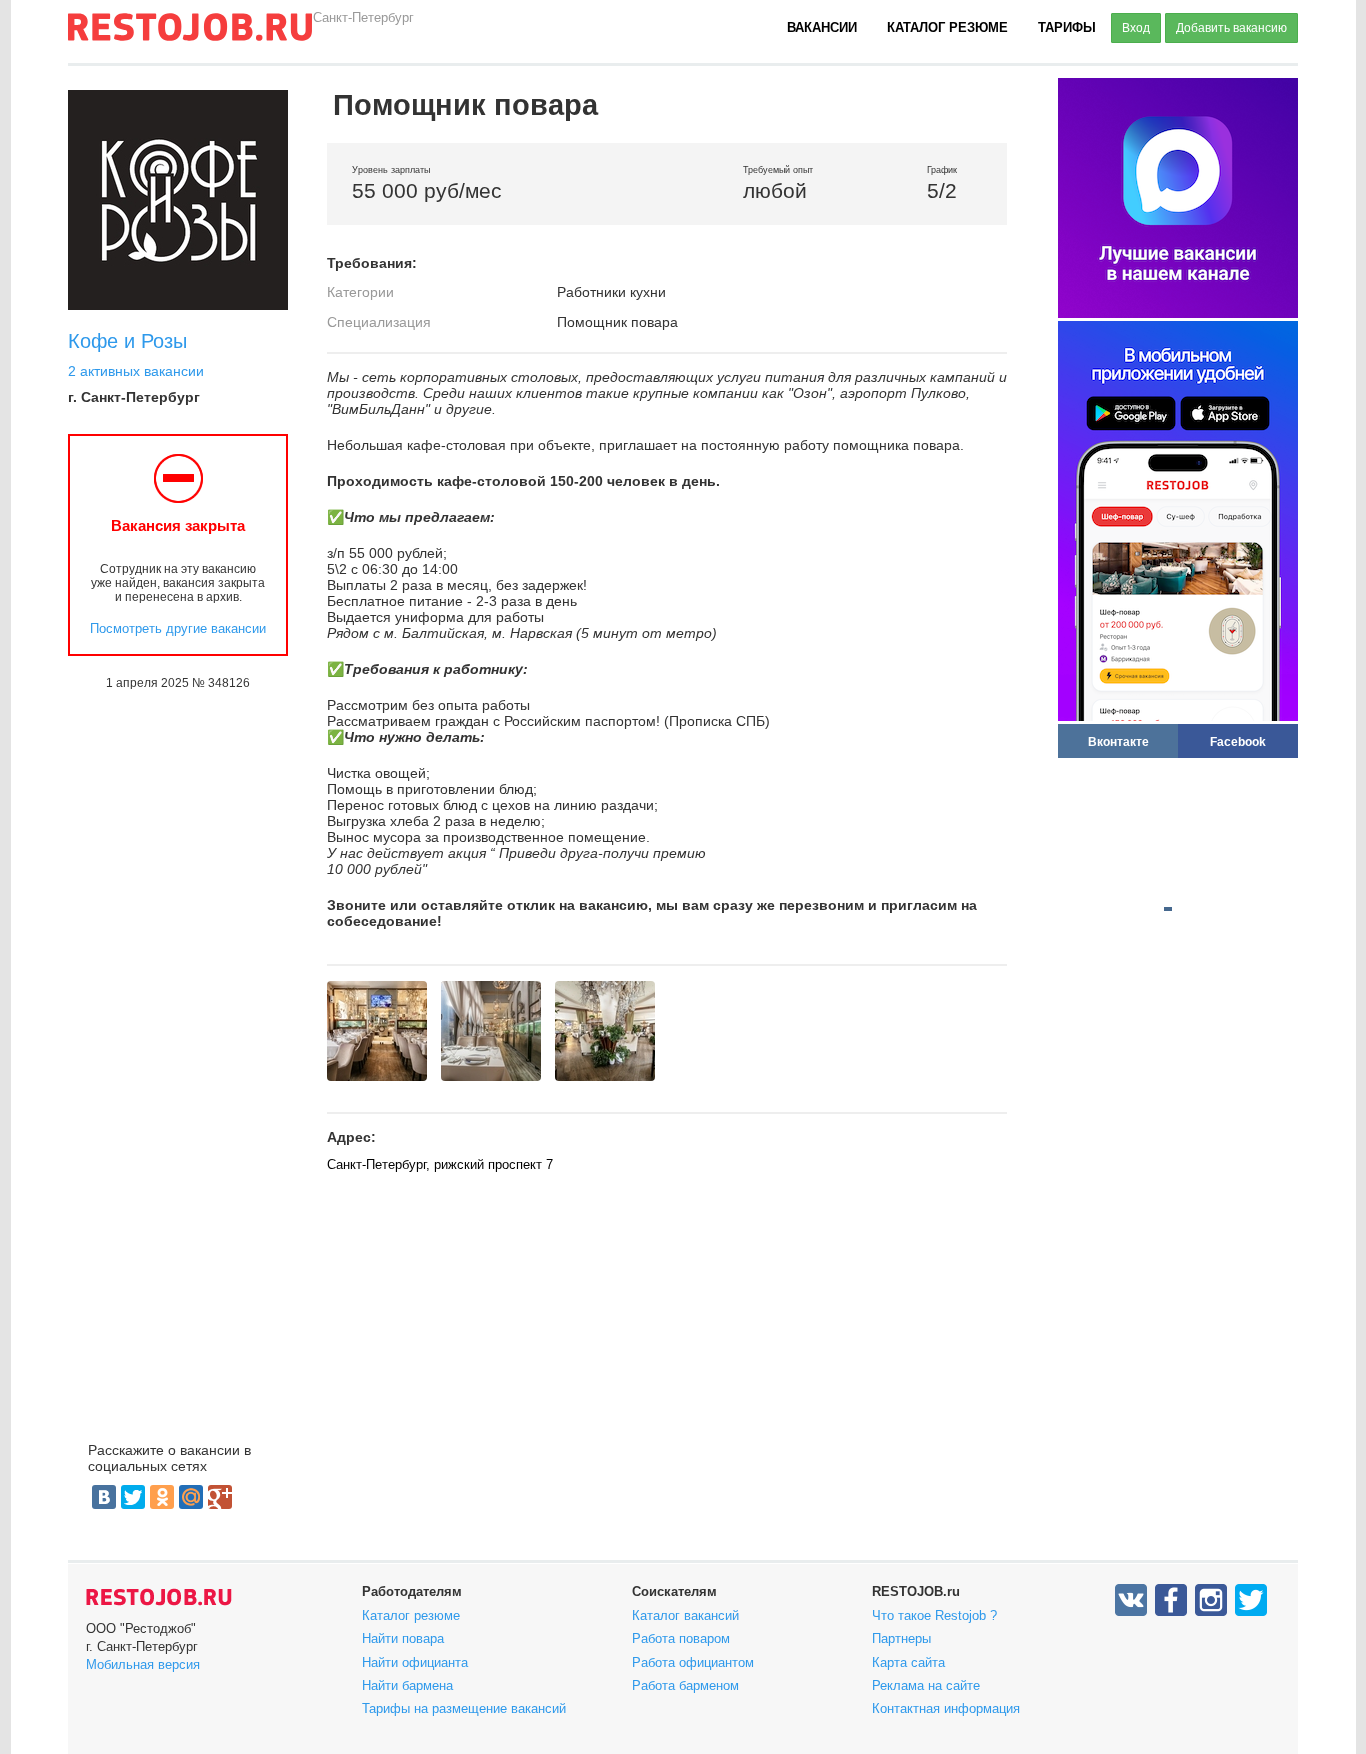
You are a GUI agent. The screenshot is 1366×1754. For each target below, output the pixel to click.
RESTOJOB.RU (159, 1597)
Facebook (1238, 741)
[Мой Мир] (191, 1497)
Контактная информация (946, 1708)
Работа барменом (685, 1685)
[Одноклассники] (162, 1497)
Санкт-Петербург (363, 17)
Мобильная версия (143, 1664)
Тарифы (1067, 27)
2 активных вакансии (136, 371)
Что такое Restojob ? (934, 1615)
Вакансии (822, 27)
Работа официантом (693, 1662)
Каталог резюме (947, 27)
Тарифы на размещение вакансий (464, 1708)
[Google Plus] (220, 1497)
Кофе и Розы (127, 341)
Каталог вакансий (685, 1615)
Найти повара (403, 1638)
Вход (1136, 28)
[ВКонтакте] (104, 1497)
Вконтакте (1118, 741)
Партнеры (901, 1638)
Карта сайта (908, 1662)
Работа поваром (681, 1638)
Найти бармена (407, 1685)
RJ (190, 35)
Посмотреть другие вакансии (178, 628)
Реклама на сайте (926, 1685)
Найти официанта (415, 1662)
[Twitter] (133, 1497)
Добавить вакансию (1231, 28)
